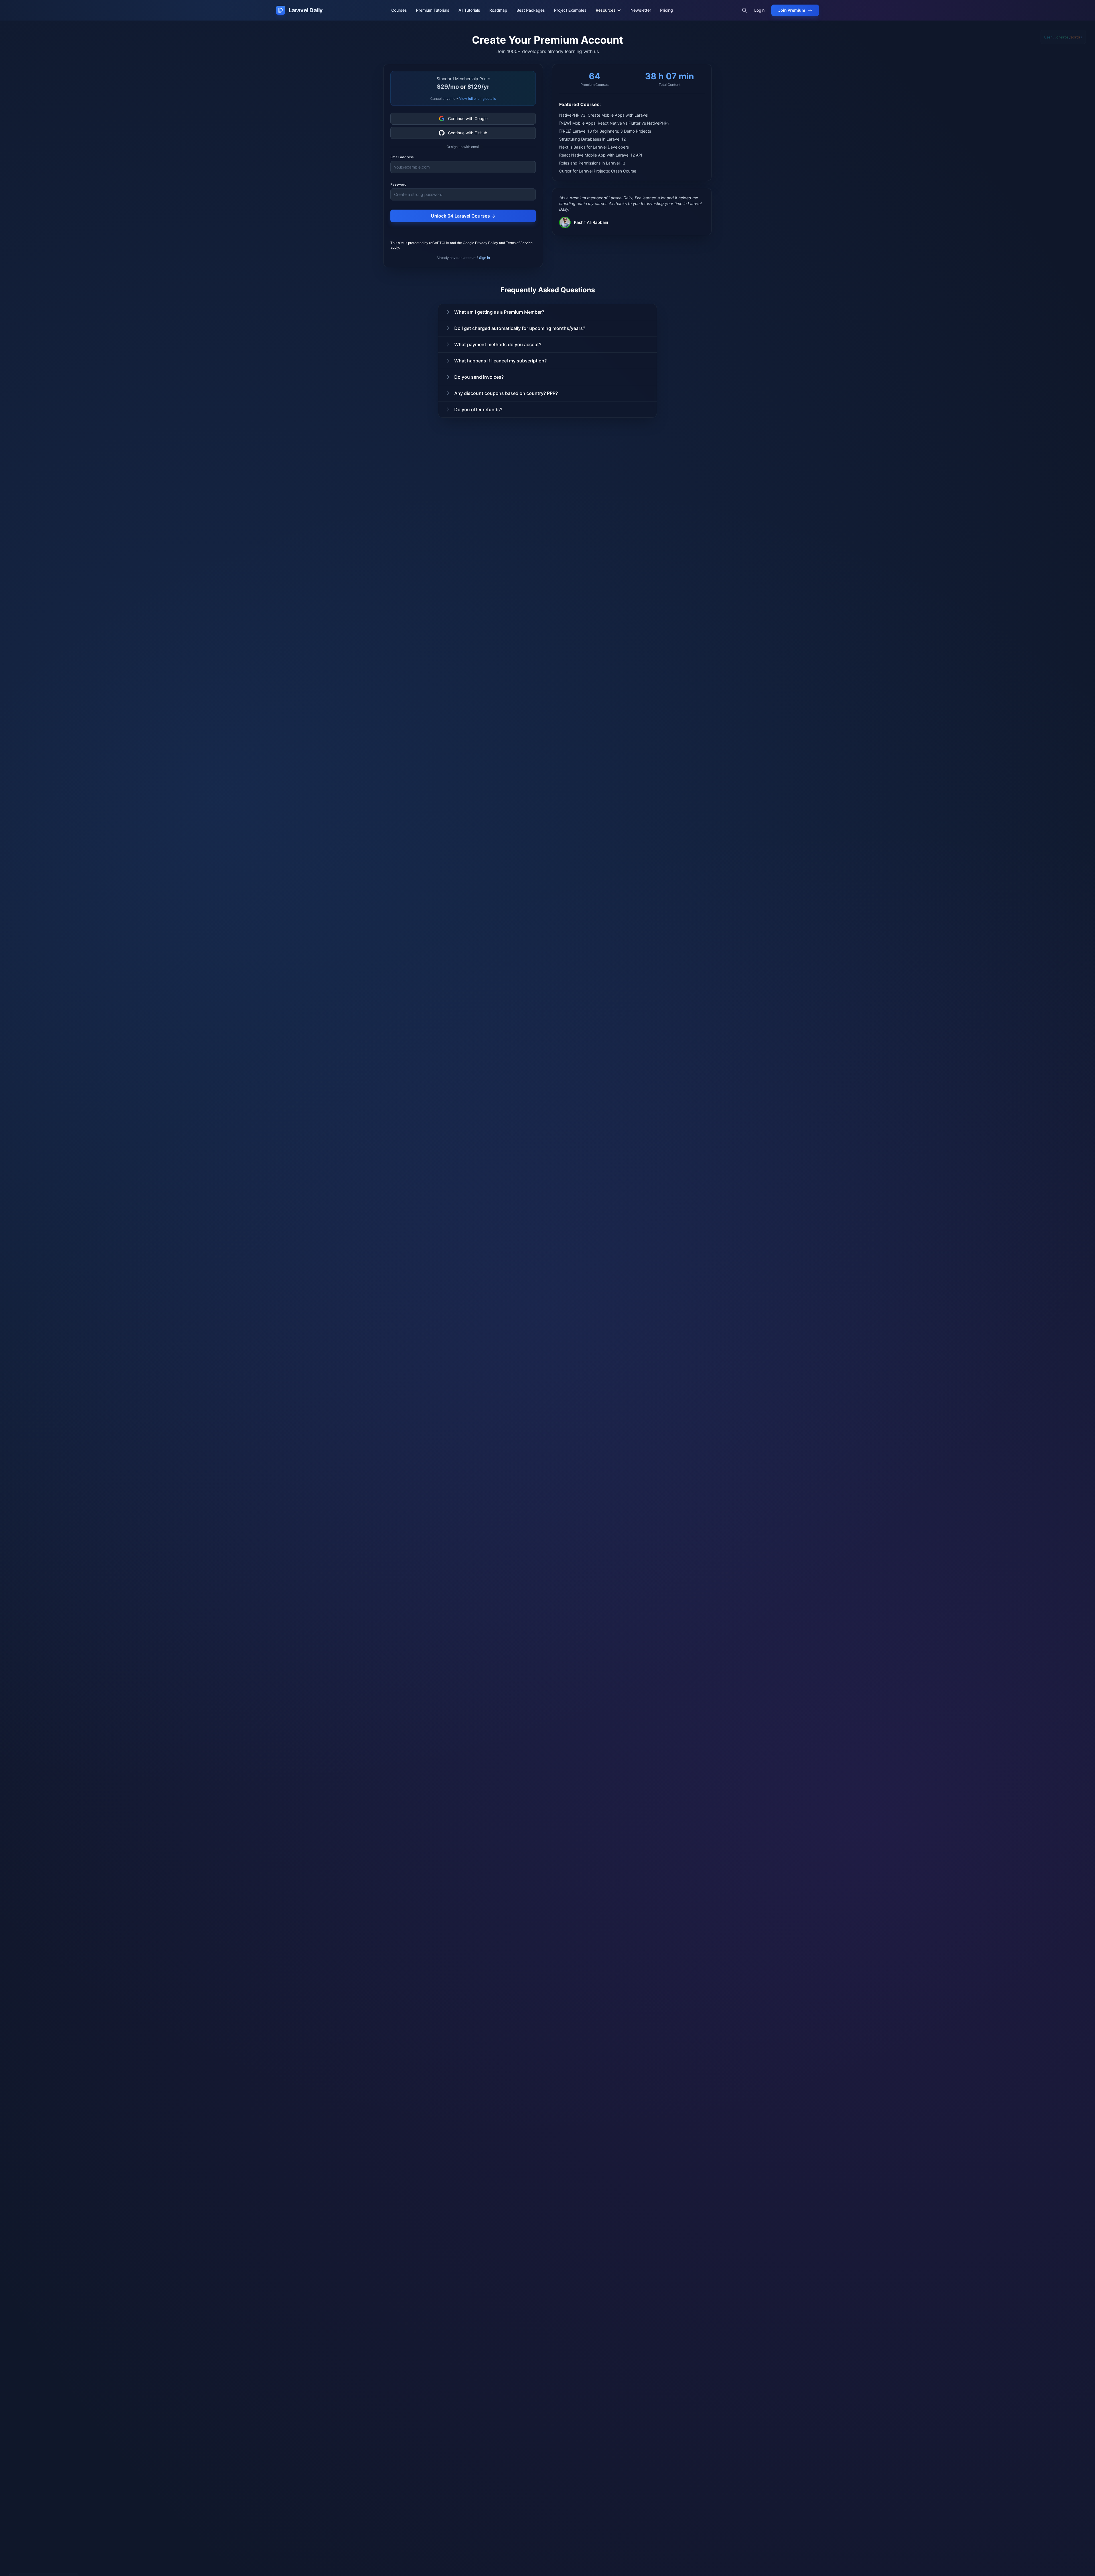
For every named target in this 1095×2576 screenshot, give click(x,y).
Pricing (667, 10)
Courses (399, 10)
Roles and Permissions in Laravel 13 (592, 163)
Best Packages (531, 10)
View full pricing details (477, 99)
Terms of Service (519, 243)
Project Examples (570, 10)
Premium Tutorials (433, 10)
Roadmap (498, 10)
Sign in (484, 258)
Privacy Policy (487, 243)
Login (759, 10)
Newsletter (641, 10)
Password (399, 184)
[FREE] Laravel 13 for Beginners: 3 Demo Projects (605, 131)
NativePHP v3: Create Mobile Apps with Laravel (604, 115)
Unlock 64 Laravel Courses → (463, 216)
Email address (402, 157)
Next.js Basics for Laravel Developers (594, 147)
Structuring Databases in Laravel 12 (592, 139)
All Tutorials (469, 10)
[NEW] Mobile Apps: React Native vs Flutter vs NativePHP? (614, 123)
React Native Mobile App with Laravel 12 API (601, 155)
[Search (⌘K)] (745, 10)
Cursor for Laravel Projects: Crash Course (598, 171)
